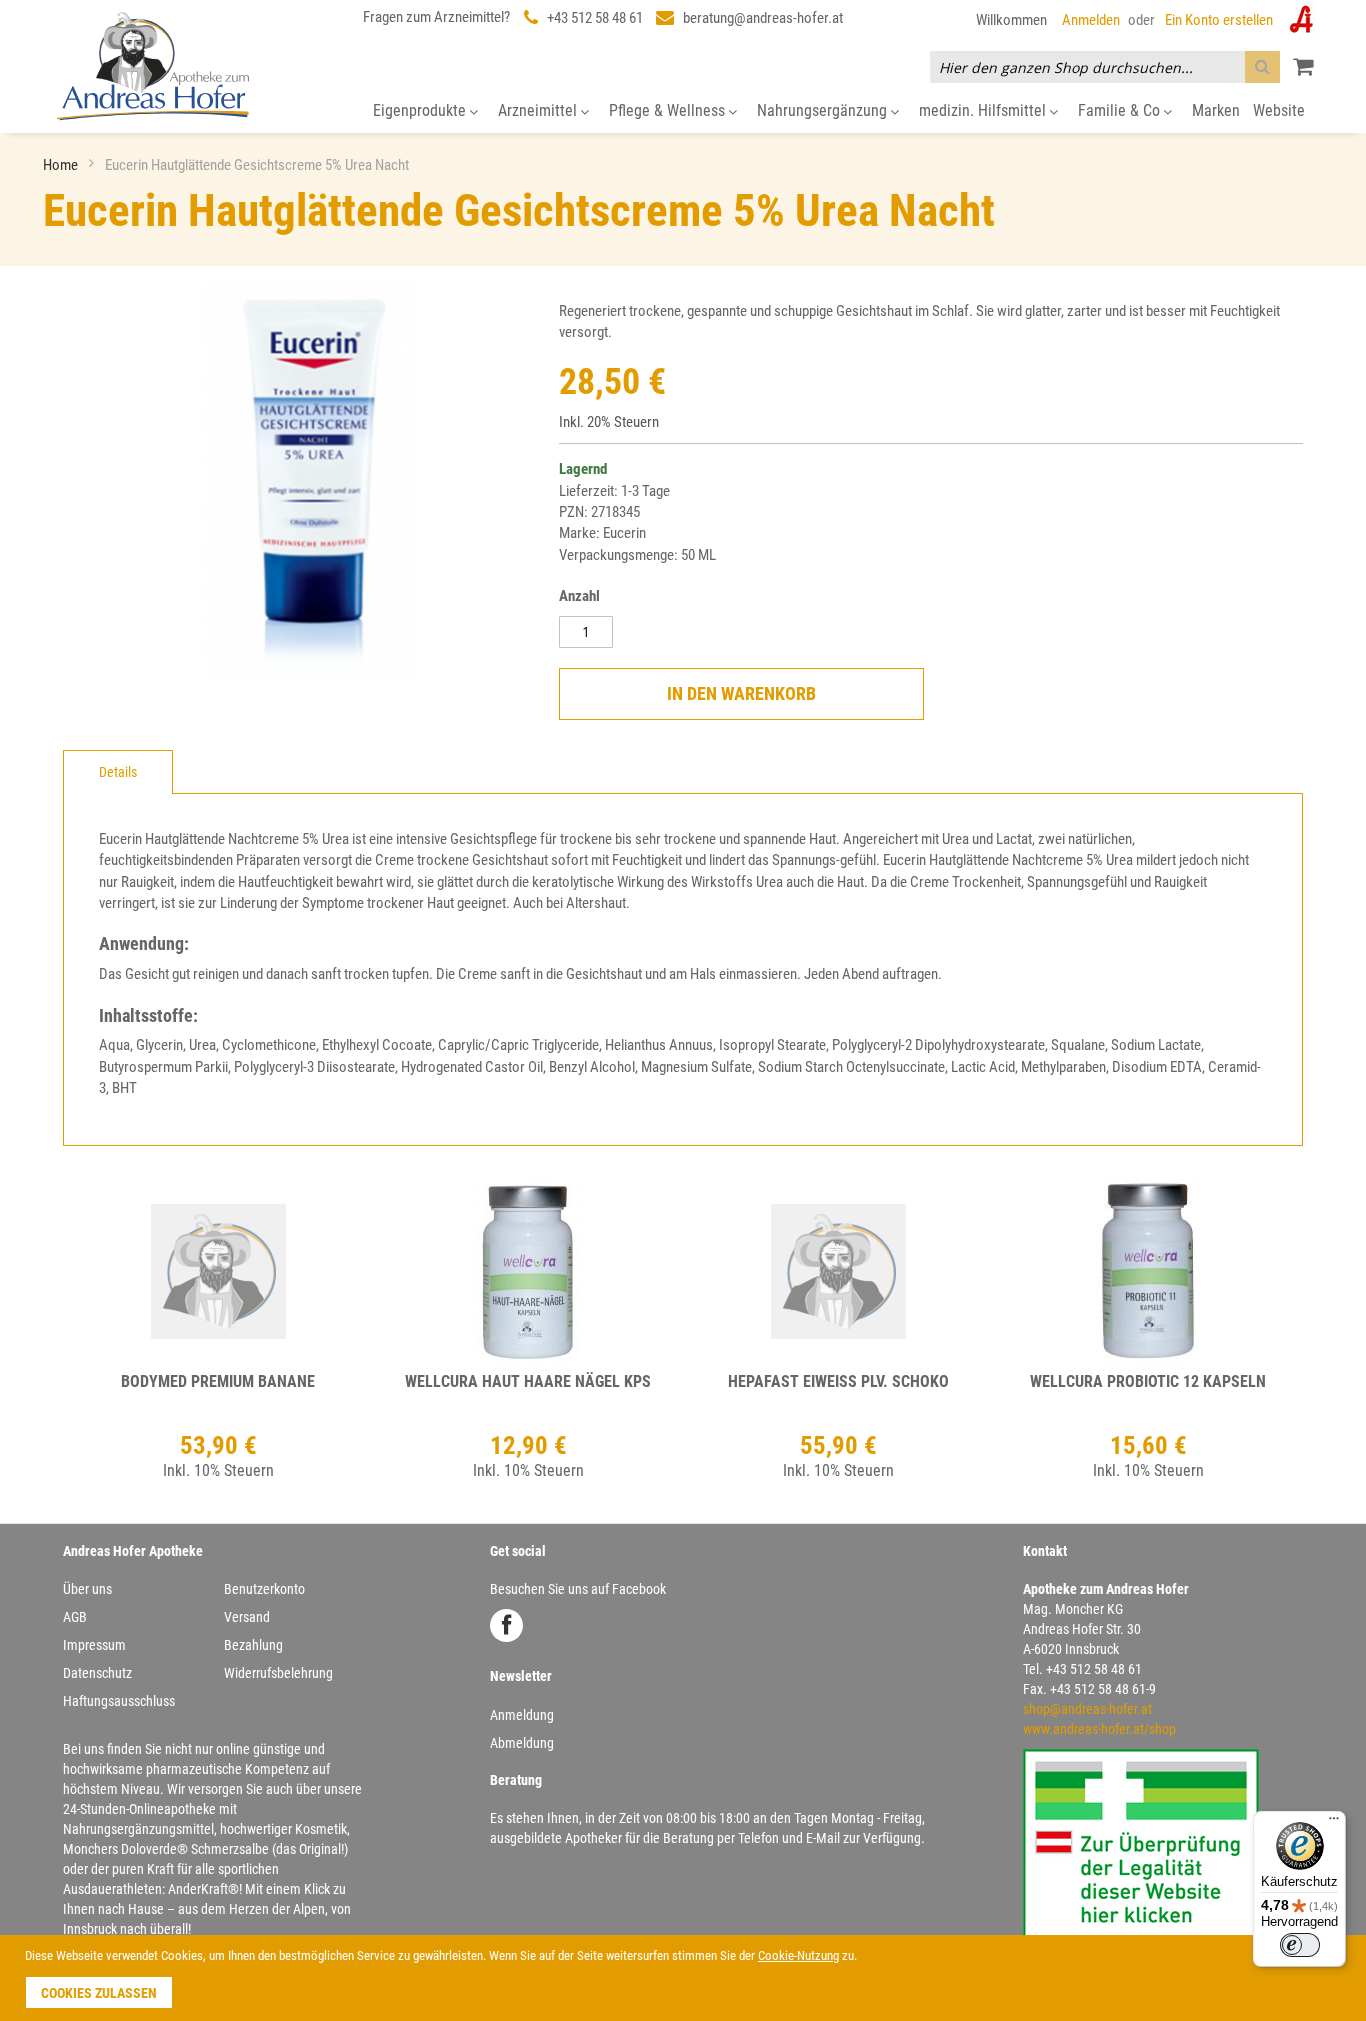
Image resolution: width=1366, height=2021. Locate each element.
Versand (247, 1617)
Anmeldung (522, 1715)
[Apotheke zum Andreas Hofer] (153, 66)
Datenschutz (97, 1673)
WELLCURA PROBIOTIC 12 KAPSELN (1148, 1381)
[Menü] (1334, 1823)
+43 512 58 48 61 (595, 18)
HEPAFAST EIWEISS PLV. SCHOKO (838, 1381)
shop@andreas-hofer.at (1087, 1709)
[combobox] (1105, 67)
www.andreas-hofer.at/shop (1099, 1729)
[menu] (683, 111)
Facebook (506, 1625)
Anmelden (1091, 20)
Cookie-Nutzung (798, 1955)
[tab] (118, 772)
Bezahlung (253, 1645)
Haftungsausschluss (119, 1701)
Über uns (87, 1589)
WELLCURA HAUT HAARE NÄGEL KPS (528, 1381)
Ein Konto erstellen (1219, 20)
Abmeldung (522, 1743)
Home (62, 165)
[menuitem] (425, 111)
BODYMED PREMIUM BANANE (218, 1381)
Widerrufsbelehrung (278, 1673)
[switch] (1300, 1945)
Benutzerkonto (264, 1589)
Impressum (94, 1645)
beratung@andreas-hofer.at (763, 18)
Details (118, 772)
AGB (75, 1617)
